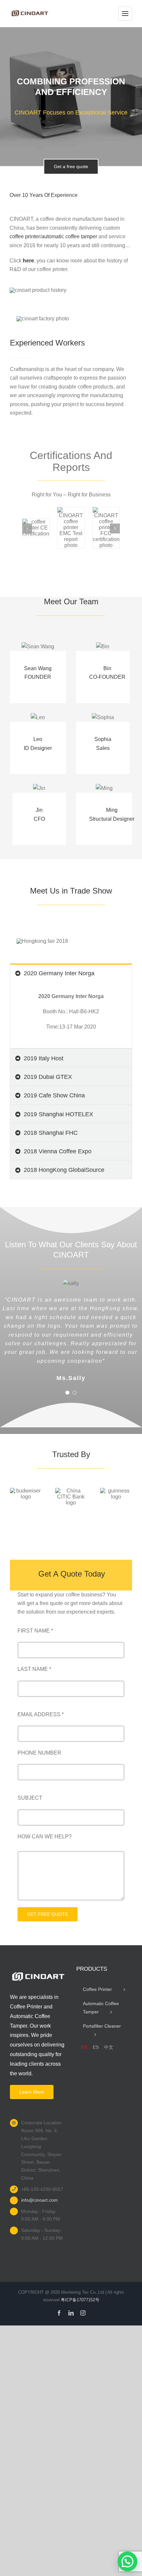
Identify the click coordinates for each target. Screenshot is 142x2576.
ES (96, 2047)
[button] (27, 529)
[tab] (71, 973)
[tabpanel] (71, 1015)
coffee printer (25, 236)
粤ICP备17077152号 (80, 2300)
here (28, 261)
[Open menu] (125, 14)
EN (84, 2047)
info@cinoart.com (39, 2200)
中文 (109, 2047)
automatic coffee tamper (69, 236)
